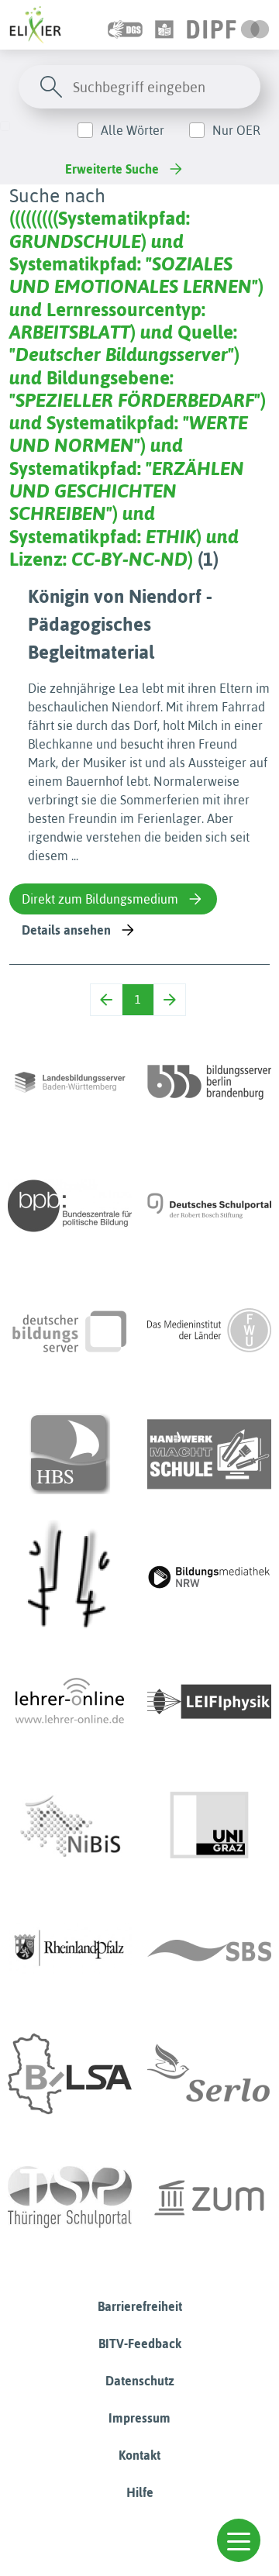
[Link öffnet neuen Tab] (228, 25)
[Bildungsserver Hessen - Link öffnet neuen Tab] (70, 1578)
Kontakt (139, 2455)
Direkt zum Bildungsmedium (100, 899)
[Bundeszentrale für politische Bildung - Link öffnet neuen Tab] (70, 1206)
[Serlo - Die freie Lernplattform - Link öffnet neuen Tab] (209, 2074)
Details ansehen (66, 930)
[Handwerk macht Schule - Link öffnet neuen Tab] (209, 1454)
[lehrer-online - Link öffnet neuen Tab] (70, 1702)
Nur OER (236, 130)
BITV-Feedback (140, 2344)
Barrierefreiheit (140, 2306)
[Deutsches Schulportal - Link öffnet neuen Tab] (209, 1206)
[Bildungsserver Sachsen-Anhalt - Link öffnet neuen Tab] (70, 2074)
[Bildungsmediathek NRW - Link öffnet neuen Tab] (209, 1578)
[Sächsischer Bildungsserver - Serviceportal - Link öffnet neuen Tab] (209, 1950)
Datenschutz (140, 2381)
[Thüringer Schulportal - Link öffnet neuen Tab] (70, 2198)
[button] (239, 2540)
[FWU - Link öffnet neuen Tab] (209, 1330)
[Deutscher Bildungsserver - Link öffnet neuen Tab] (70, 1330)
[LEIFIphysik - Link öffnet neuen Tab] (209, 1702)
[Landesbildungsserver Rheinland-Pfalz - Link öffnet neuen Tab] (70, 1950)
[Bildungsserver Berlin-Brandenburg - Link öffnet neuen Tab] (209, 1082)
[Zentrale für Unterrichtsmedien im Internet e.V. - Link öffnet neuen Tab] (209, 2198)
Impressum (139, 2418)
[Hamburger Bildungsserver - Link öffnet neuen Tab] (70, 1454)
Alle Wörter (133, 130)
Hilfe (140, 2492)
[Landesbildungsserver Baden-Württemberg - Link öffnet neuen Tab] (70, 1082)
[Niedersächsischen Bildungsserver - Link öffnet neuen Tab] (70, 1826)
